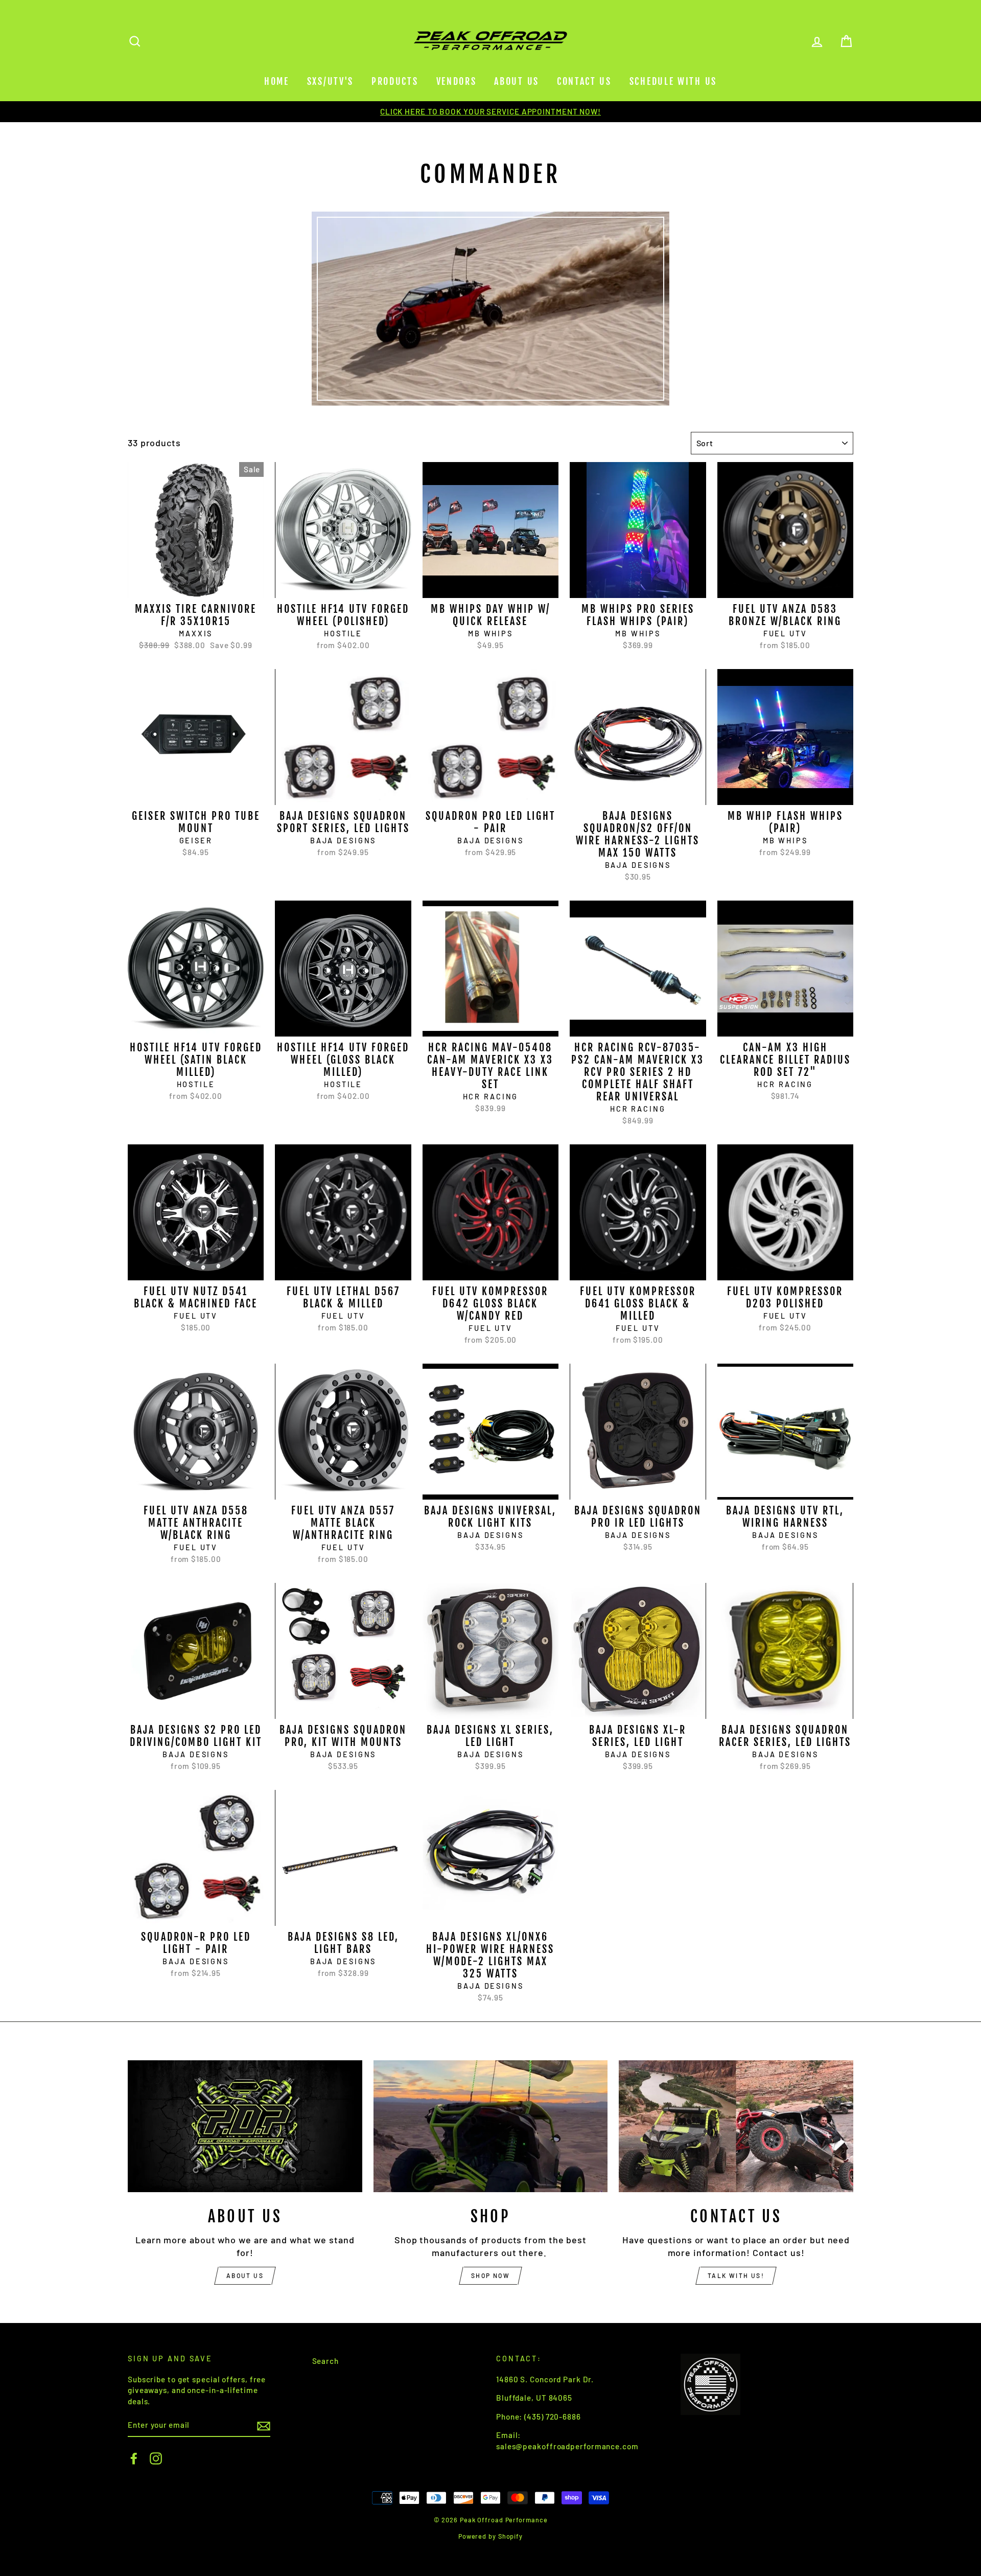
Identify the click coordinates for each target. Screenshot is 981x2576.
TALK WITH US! (736, 2275)
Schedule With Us (673, 81)
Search (325, 2361)
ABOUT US (245, 2275)
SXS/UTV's (330, 81)
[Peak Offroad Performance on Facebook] (134, 2458)
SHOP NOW (491, 2275)
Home (277, 81)
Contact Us (584, 81)
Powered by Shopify (491, 2536)
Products (395, 81)
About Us (517, 81)
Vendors (457, 81)
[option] (491, 112)
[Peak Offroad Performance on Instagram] (156, 2458)
